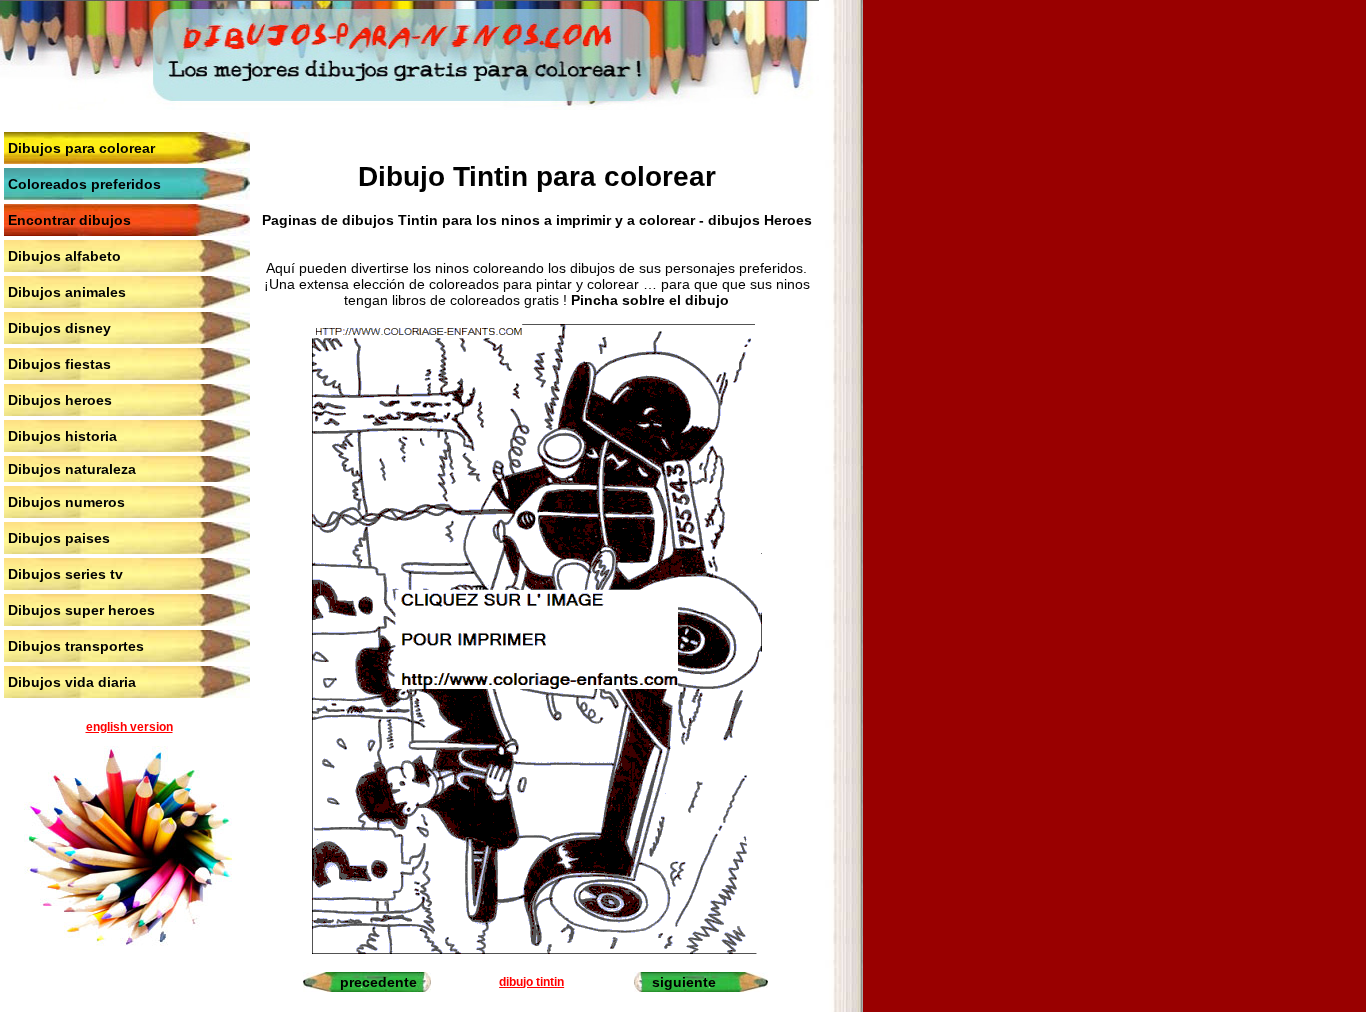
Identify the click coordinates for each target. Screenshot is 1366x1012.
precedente (378, 982)
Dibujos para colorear (81, 148)
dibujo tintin (531, 982)
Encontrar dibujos (69, 220)
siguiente (684, 982)
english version (129, 727)
